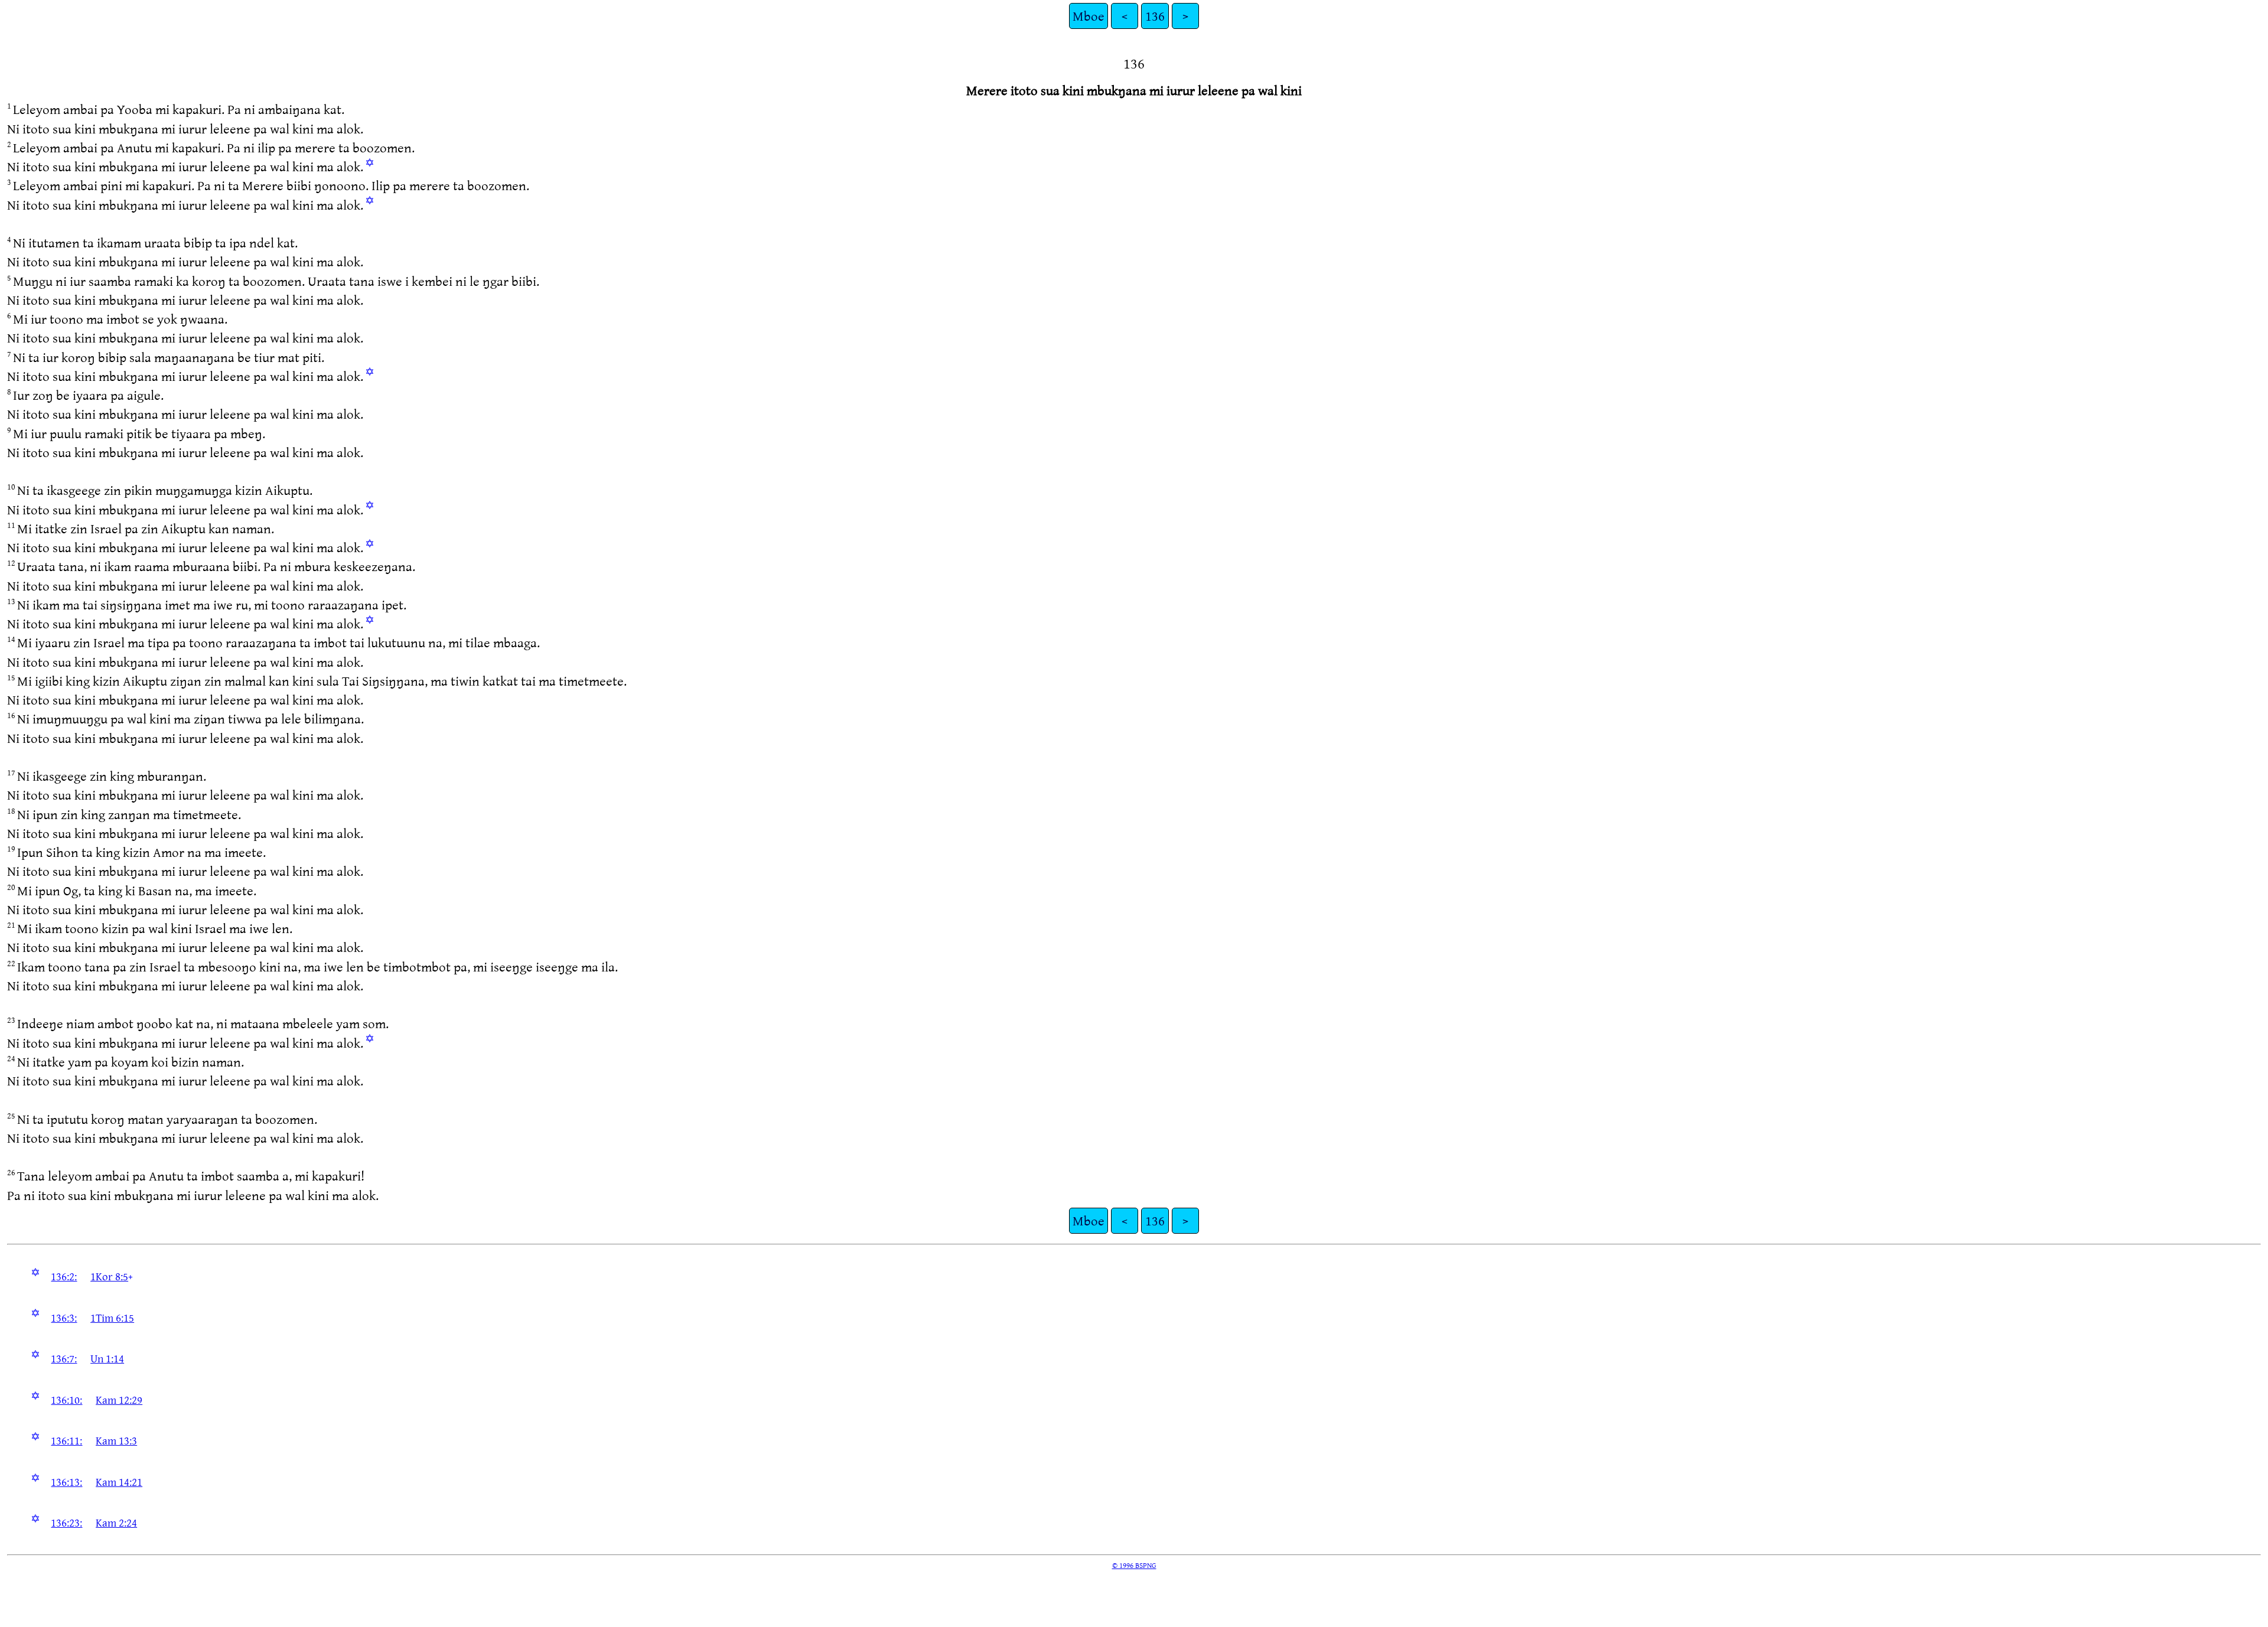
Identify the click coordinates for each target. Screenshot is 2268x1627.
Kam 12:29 (119, 1400)
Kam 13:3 (116, 1440)
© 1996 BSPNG (1134, 1565)
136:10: (66, 1400)
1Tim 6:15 (112, 1318)
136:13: (66, 1482)
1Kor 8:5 (109, 1276)
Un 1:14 (107, 1358)
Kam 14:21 (119, 1482)
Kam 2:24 (116, 1522)
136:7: (64, 1358)
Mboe (1089, 16)
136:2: (64, 1276)
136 (1155, 16)
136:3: (64, 1318)
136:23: (66, 1522)
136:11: (66, 1440)
